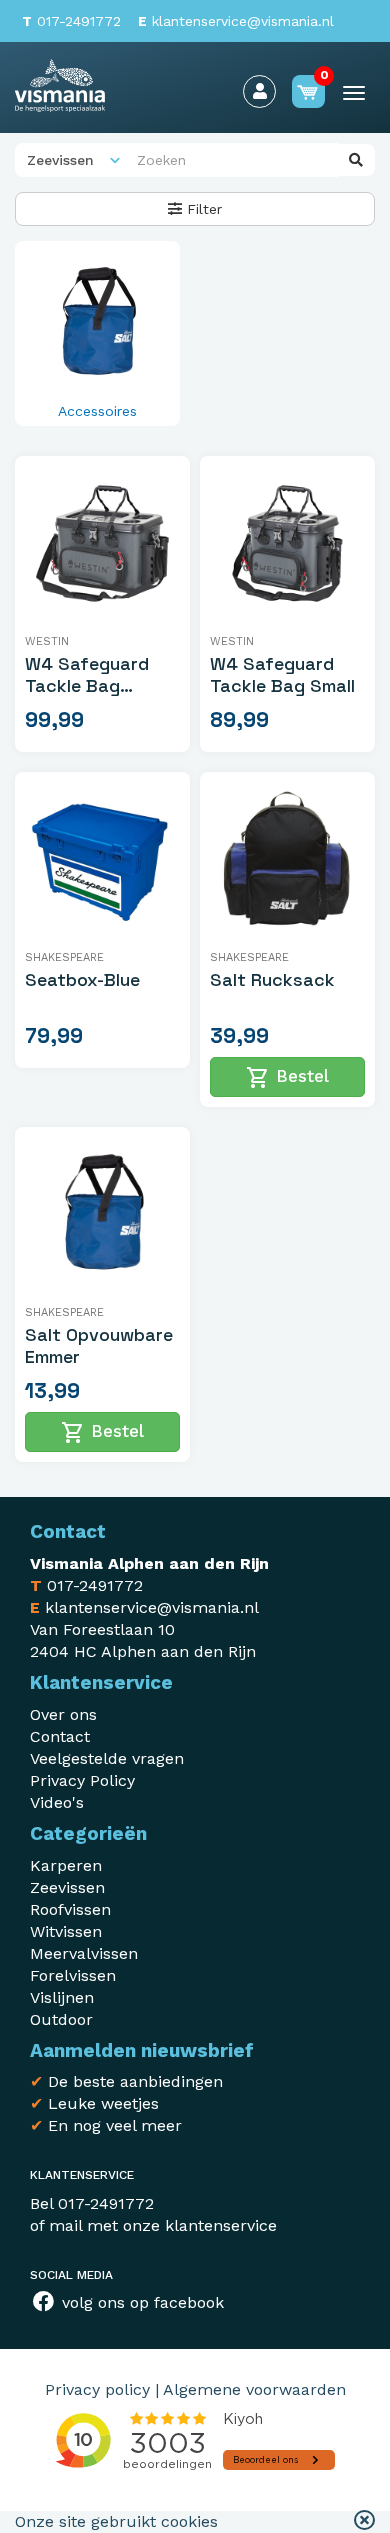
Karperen (66, 1865)
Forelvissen (73, 1975)
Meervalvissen (84, 1953)
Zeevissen (67, 1887)
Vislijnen (62, 1997)
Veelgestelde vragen (107, 1758)
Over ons (63, 1714)
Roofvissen (70, 1909)
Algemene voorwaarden (254, 2389)
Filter (202, 209)
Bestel (287, 1078)
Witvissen (66, 1931)
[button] (364, 2522)
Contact (60, 1736)
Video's (57, 1802)
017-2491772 (71, 21)
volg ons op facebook (140, 2302)
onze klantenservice (200, 2225)
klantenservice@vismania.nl (236, 21)
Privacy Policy (82, 1780)
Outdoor (61, 2019)
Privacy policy (97, 2389)
